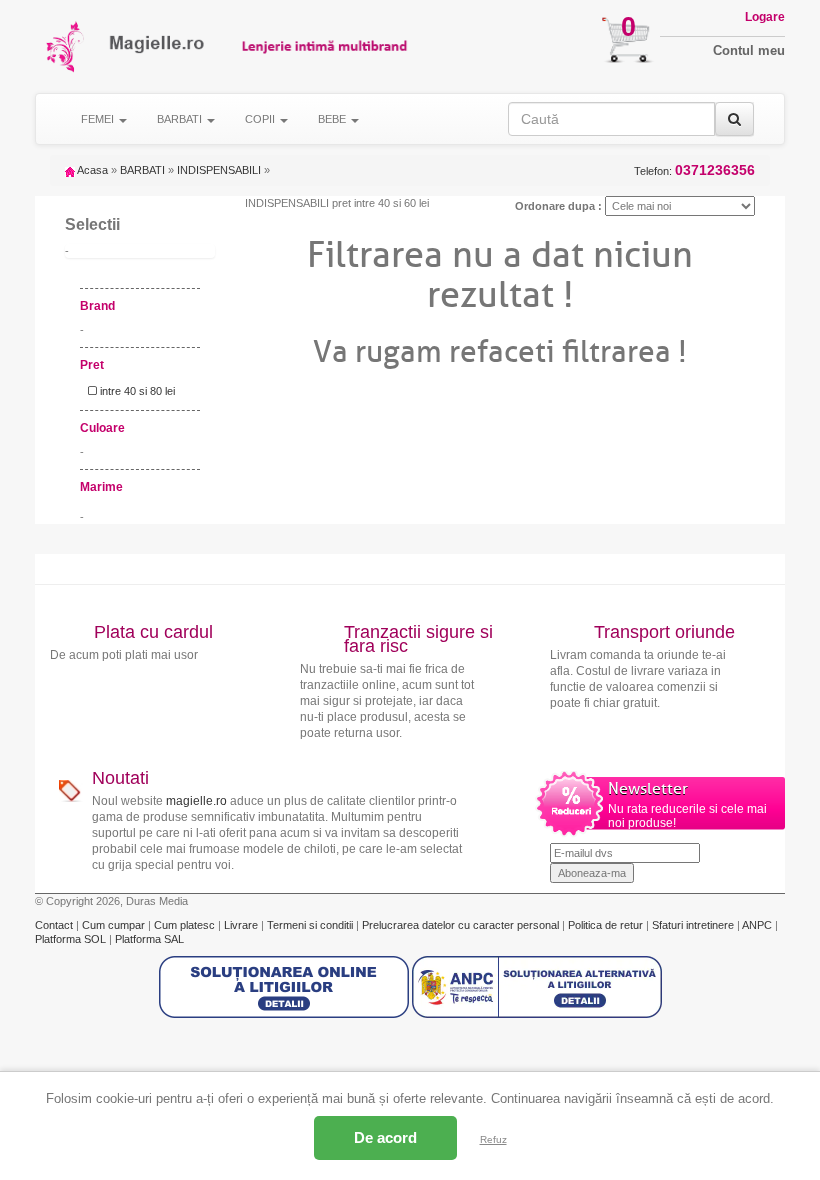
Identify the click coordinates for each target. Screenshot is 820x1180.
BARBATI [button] (181, 119)
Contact (55, 925)
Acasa (91, 170)
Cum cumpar (115, 925)
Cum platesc (186, 925)
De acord (385, 1137)
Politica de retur (607, 925)
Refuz (493, 1139)
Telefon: (694, 170)
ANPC (757, 925)
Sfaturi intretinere (694, 925)
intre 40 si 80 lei (136, 391)
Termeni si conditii (311, 925)
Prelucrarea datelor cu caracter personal (462, 925)
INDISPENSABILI (219, 170)
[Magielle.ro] (66, 46)
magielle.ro (196, 801)
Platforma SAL (149, 939)
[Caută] (734, 119)
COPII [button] (261, 119)
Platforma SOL (70, 939)
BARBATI (142, 170)
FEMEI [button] (99, 119)
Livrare (242, 925)
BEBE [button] (333, 119)
